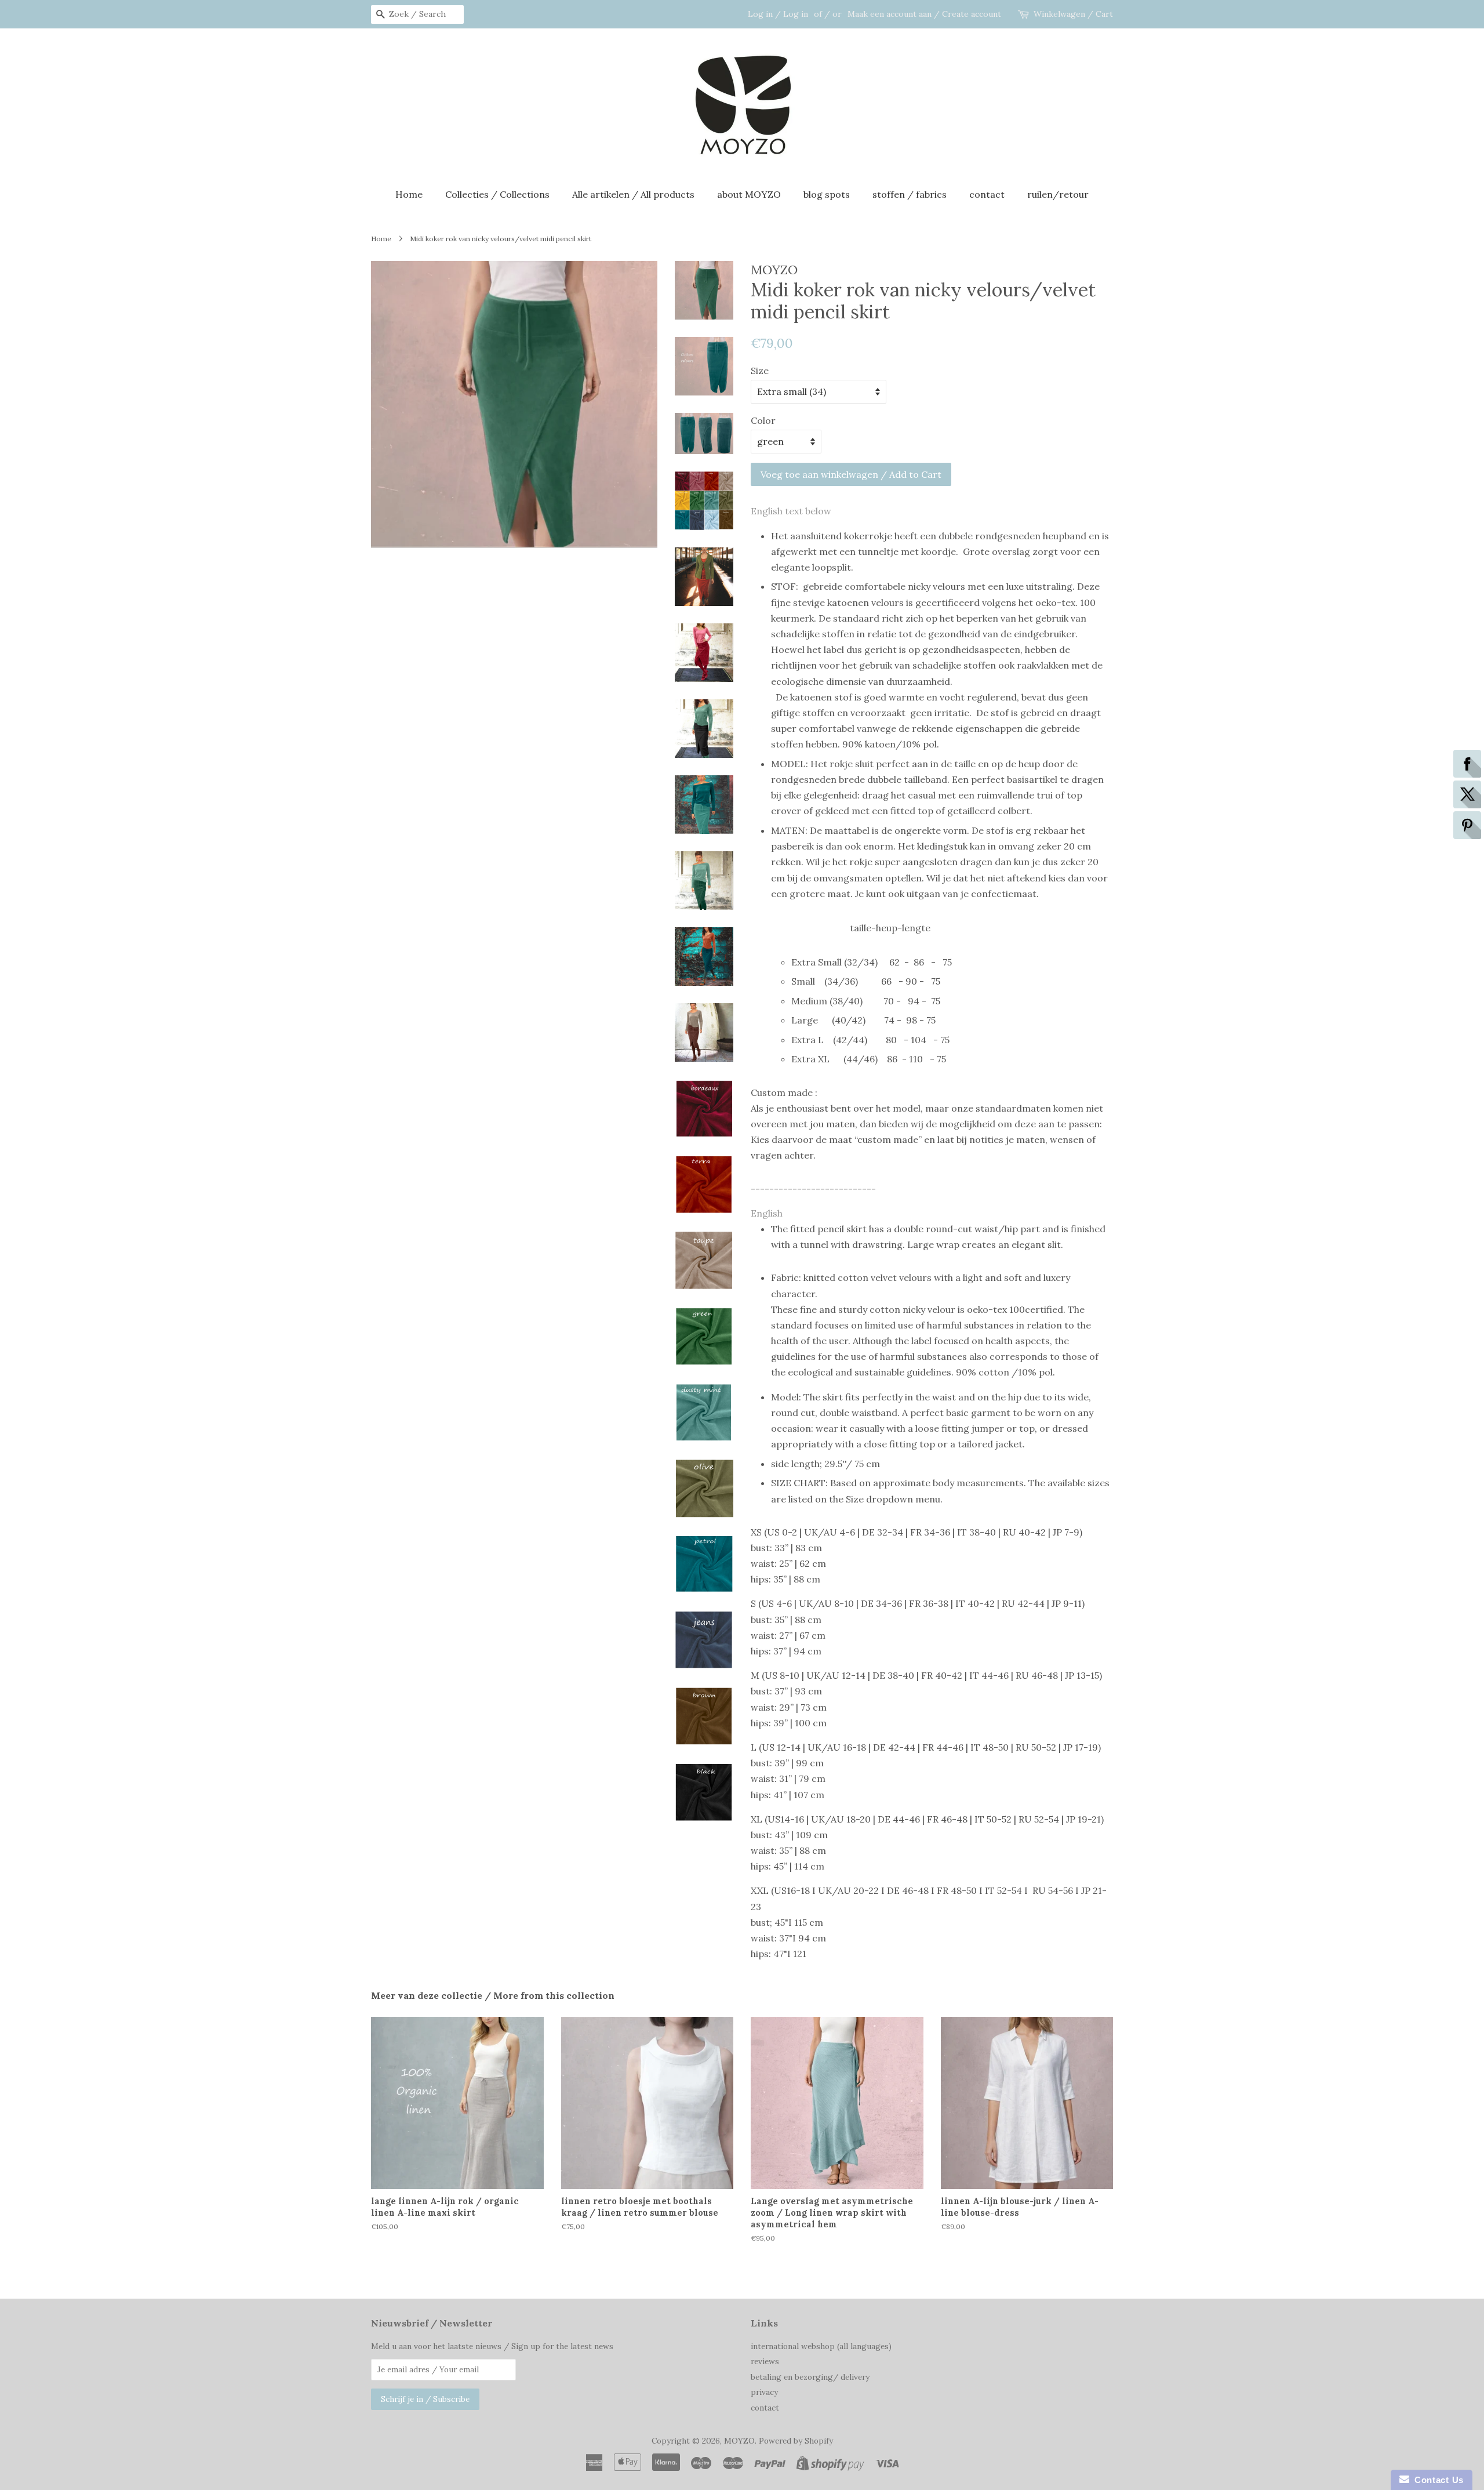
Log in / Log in (778, 14)
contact (987, 194)
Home (409, 194)
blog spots (827, 194)
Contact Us (1436, 2480)
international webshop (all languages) (821, 2346)
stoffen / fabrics (910, 194)
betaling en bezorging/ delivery (810, 2377)
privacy (764, 2392)
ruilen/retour (1058, 194)
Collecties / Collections (497, 194)
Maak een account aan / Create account (924, 14)
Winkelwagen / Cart (1073, 14)
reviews (765, 2361)
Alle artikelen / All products (633, 194)
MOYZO (739, 2441)
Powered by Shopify (796, 2441)
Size (760, 371)
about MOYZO (749, 194)
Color (763, 420)
